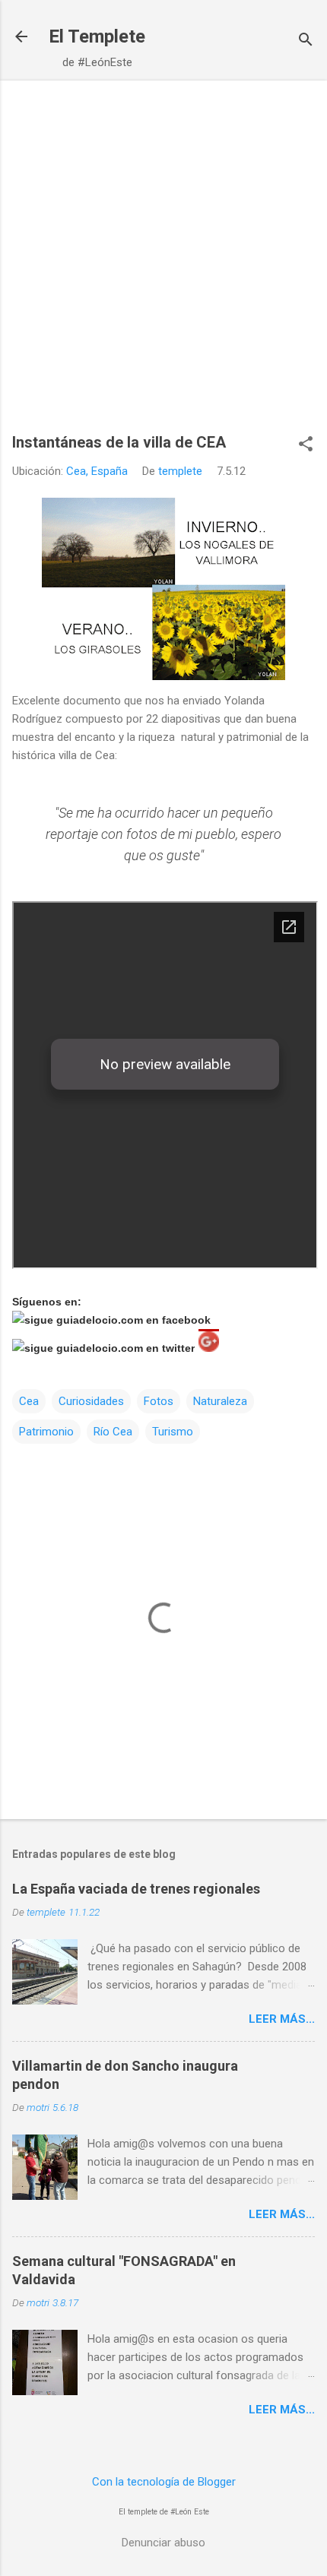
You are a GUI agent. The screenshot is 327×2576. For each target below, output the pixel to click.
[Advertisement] (163, 264)
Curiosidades (91, 1401)
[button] (306, 445)
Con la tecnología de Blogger (164, 2482)
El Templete (97, 36)
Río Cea (113, 1432)
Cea (29, 1401)
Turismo (173, 1432)
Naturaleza (220, 1401)
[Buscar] (306, 41)
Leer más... (282, 2019)
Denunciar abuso (163, 2543)
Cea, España (97, 471)
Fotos (159, 1401)
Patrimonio (46, 1432)
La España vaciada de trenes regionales (136, 1889)
